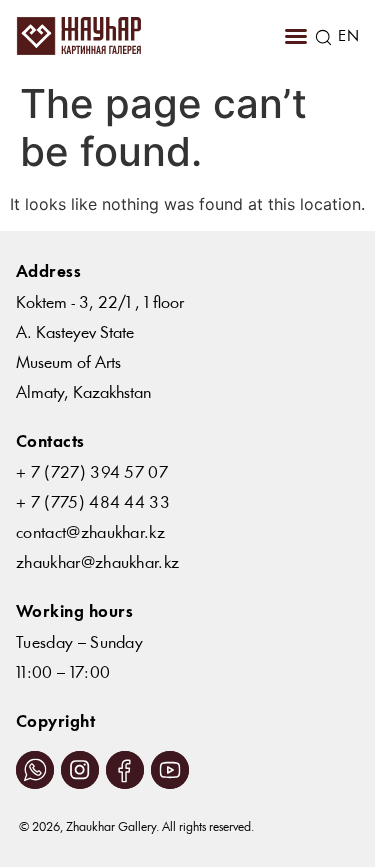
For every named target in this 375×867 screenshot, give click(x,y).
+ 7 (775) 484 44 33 (93, 503)
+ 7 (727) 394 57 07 (92, 473)
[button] (296, 36)
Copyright (55, 722)
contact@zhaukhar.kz (90, 533)
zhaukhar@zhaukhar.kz (97, 563)
